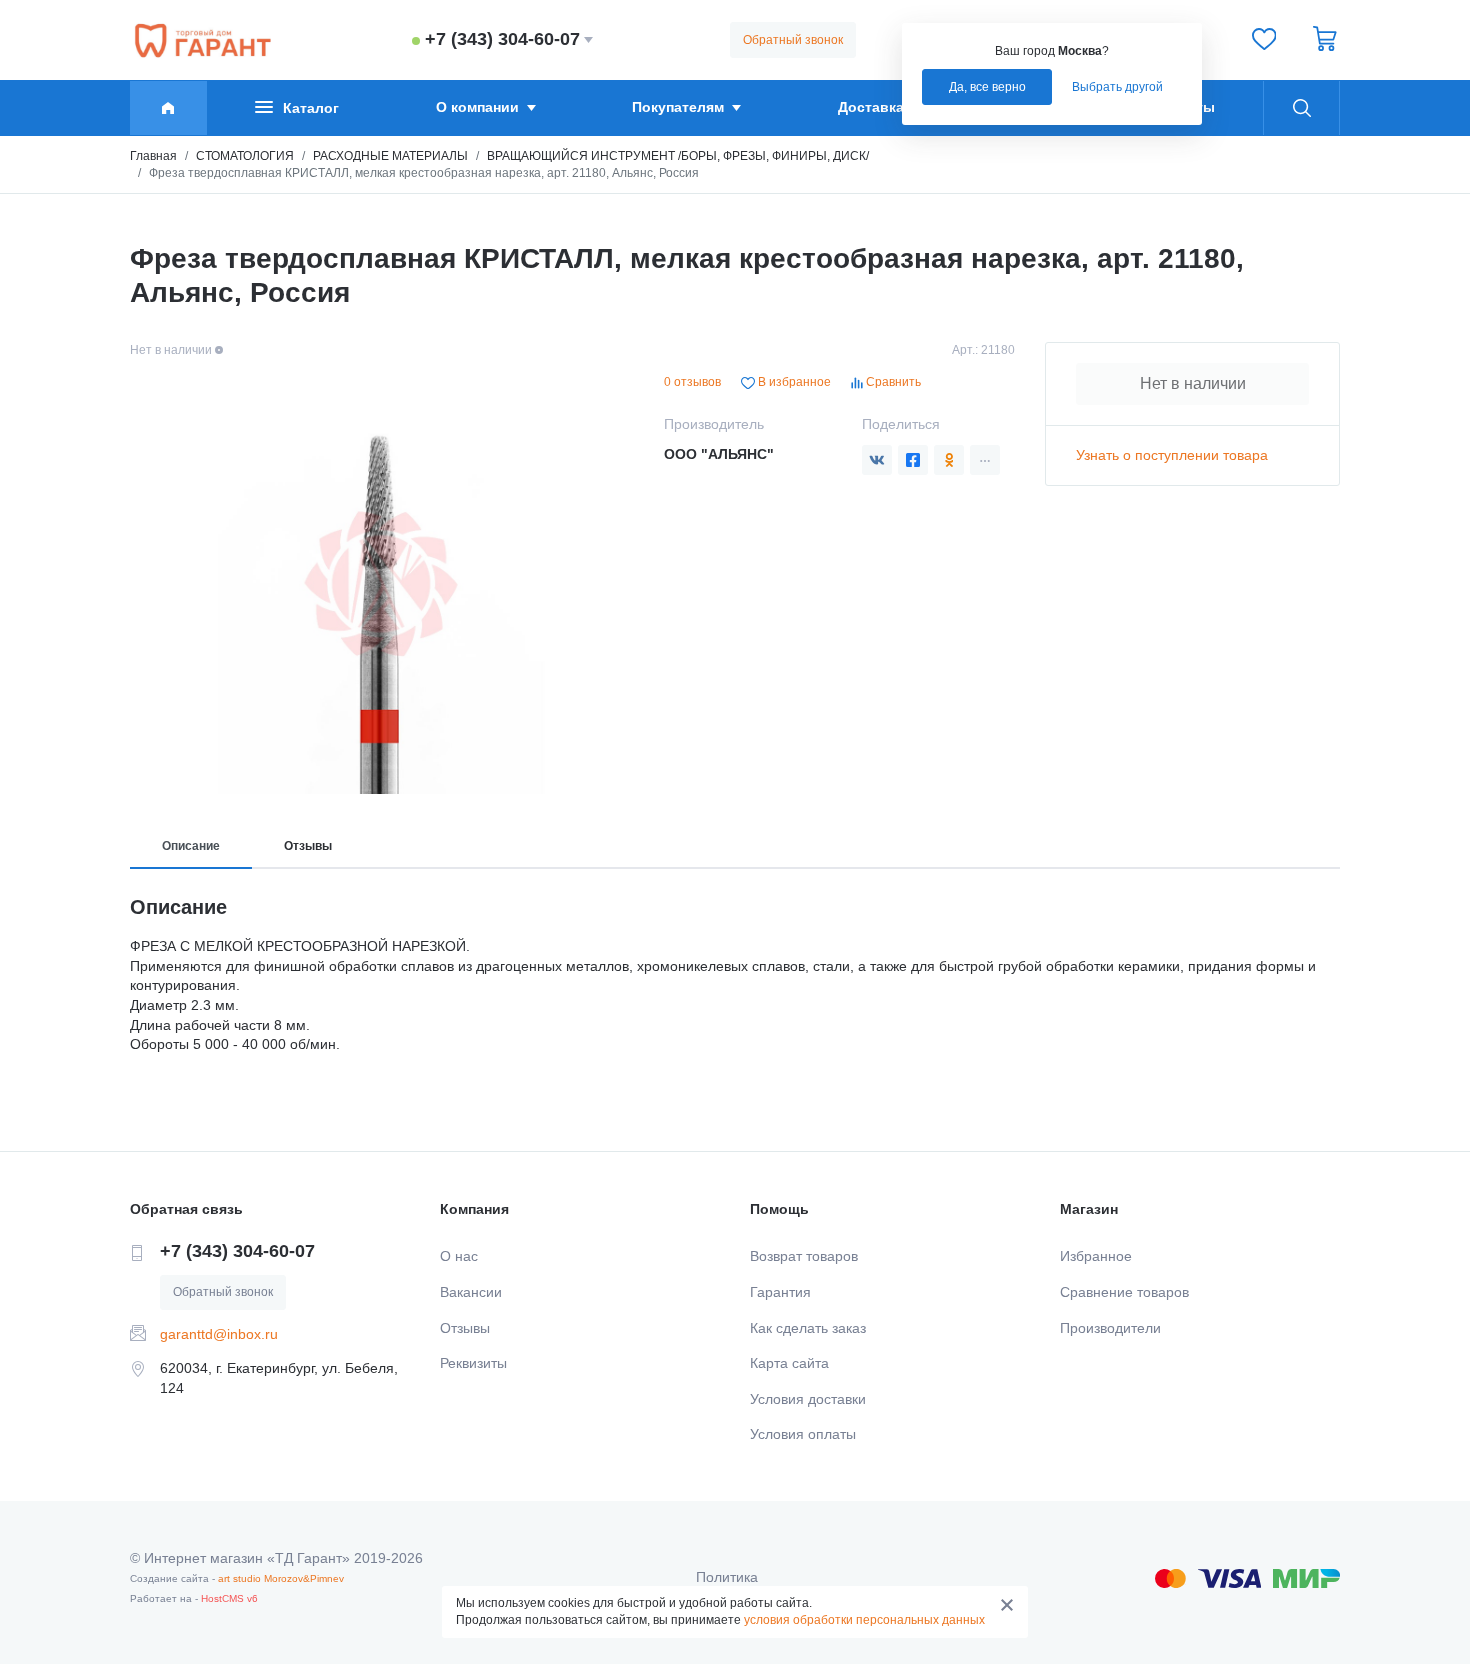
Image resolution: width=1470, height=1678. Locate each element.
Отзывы (308, 846)
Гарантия (780, 1292)
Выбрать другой (1117, 87)
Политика (727, 1577)
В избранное (793, 382)
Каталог (311, 108)
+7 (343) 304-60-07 (502, 39)
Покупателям (678, 107)
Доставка (871, 107)
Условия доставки (808, 1399)
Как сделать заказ (808, 1328)
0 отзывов (692, 382)
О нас (459, 1256)
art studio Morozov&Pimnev (281, 1578)
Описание (191, 846)
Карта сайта (789, 1363)
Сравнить (892, 382)
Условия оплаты (803, 1434)
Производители (1110, 1328)
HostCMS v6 (229, 1598)
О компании (477, 107)
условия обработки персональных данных (864, 1620)
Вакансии (471, 1292)
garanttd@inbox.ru (219, 1334)
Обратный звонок (793, 40)
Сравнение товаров (1124, 1292)
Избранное (1096, 1256)
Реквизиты (473, 1363)
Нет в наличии (1193, 383)
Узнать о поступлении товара (1172, 455)
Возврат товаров (804, 1256)
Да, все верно (987, 87)
